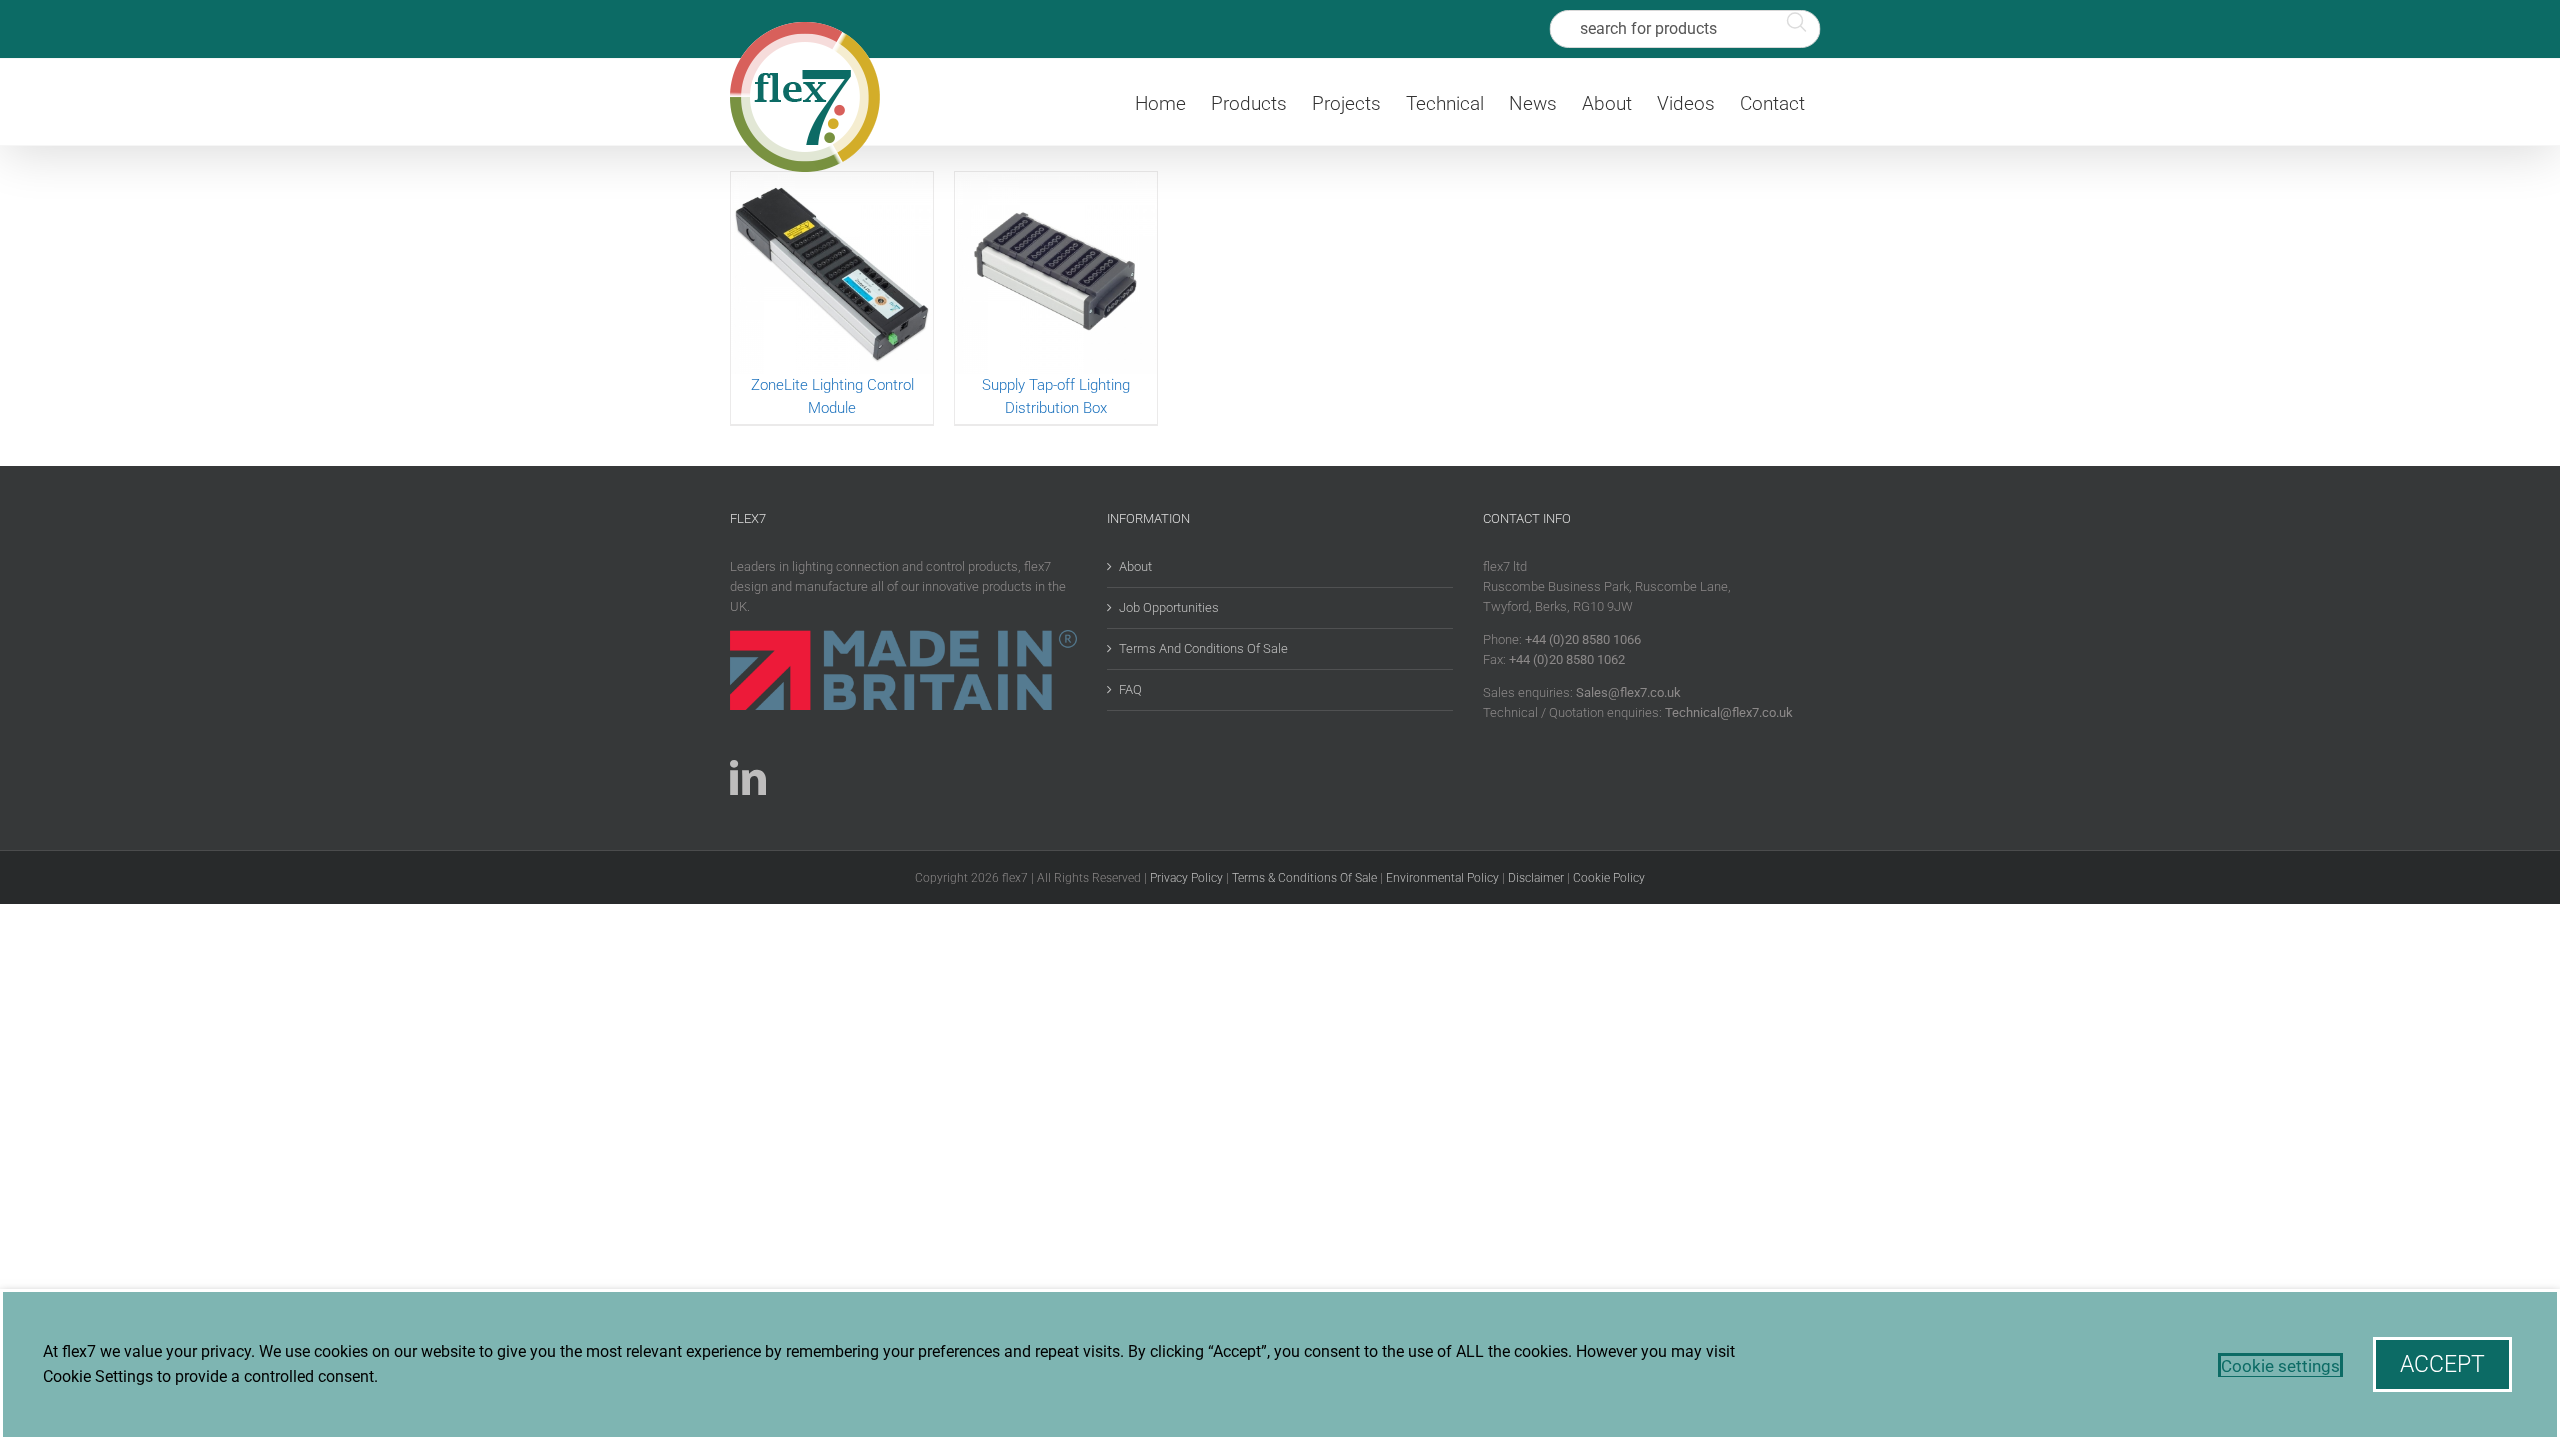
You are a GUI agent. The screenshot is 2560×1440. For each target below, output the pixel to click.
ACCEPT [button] (2442, 1364)
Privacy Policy (1186, 878)
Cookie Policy (1609, 878)
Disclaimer (1536, 878)
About (1135, 566)
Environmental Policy (1442, 878)
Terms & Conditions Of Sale (1304, 878)
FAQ (1130, 689)
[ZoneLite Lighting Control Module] (832, 273)
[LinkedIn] (748, 778)
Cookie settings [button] (2280, 1366)
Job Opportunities (1169, 607)
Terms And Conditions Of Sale (1203, 648)
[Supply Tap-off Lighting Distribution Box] (1056, 273)
